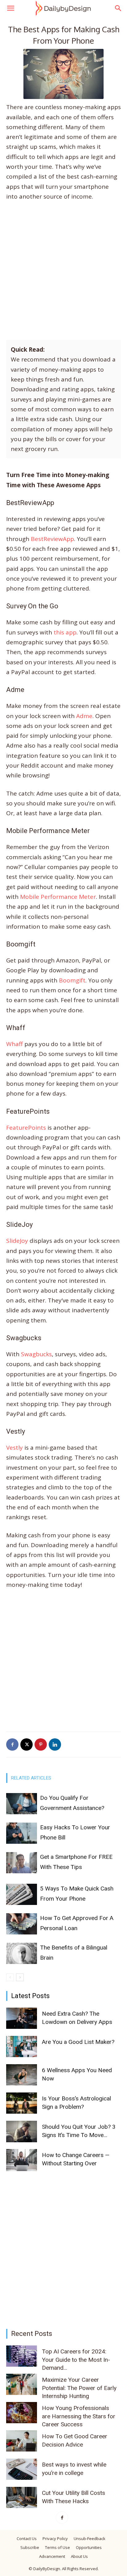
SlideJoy (17, 1241)
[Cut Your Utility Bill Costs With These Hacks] (22, 2497)
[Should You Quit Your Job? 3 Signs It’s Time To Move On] (22, 2132)
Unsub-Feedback (90, 2538)
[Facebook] (12, 1744)
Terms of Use (57, 2547)
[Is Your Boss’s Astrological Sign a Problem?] (22, 2103)
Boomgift (72, 980)
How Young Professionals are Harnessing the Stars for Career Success (79, 2416)
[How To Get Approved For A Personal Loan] (22, 1924)
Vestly (14, 1448)
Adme (84, 716)
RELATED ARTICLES (31, 1778)
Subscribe (30, 2547)
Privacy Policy (55, 2538)
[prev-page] (10, 1977)
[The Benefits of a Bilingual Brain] (22, 1953)
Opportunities (89, 2547)
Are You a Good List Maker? (78, 2042)
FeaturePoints (26, 1128)
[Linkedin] (55, 1744)
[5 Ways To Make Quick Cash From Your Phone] (22, 1894)
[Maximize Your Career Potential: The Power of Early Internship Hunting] (22, 2384)
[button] (10, 8)
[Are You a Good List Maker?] (22, 2047)
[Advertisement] (63, 273)
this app (65, 632)
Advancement (52, 2556)
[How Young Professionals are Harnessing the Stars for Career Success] (22, 2413)
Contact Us (27, 2538)
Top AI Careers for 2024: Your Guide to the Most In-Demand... (76, 2360)
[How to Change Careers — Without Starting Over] (22, 2160)
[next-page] (20, 1977)
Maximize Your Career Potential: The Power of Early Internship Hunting (79, 2388)
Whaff (14, 1044)
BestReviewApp (52, 539)
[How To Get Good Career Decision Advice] (22, 2441)
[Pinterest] (41, 1744)
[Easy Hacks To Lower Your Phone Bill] (22, 1833)
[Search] (118, 8)
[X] (27, 1744)
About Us (79, 2556)
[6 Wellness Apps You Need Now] (22, 2075)
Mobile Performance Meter (58, 897)
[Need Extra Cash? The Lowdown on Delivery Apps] (22, 2018)
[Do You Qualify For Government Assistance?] (22, 1804)
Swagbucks (36, 1354)
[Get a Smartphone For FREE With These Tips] (22, 1863)
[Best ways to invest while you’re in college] (22, 2469)
